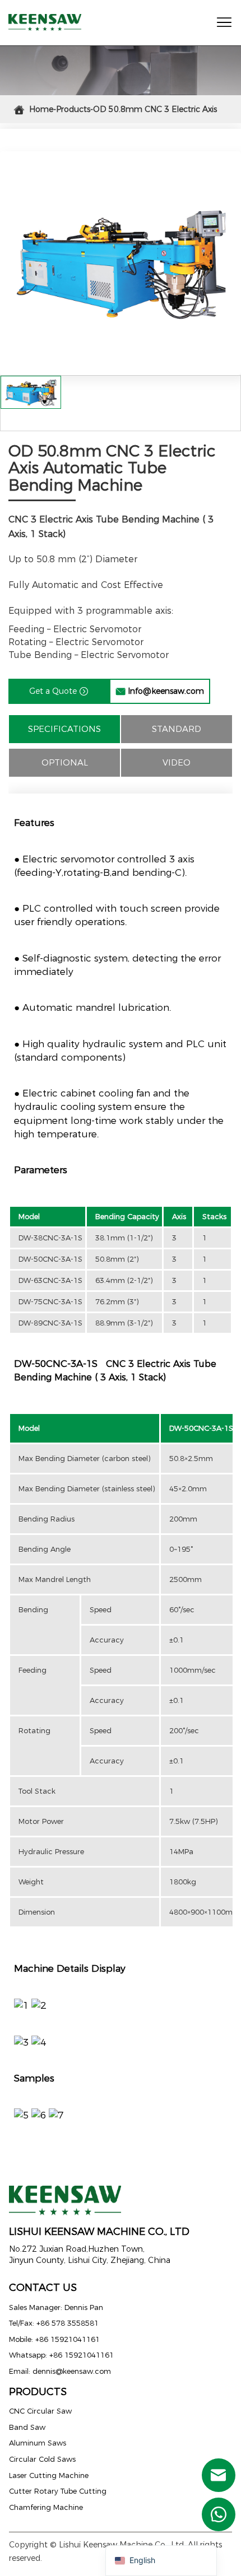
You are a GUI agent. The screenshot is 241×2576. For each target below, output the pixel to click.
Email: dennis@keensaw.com (60, 2371)
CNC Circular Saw (40, 2411)
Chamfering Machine (46, 2507)
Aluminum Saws (38, 2443)
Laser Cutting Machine (49, 2475)
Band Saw (27, 2427)
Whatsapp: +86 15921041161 (61, 2355)
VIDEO (177, 762)
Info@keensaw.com (160, 691)
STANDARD (177, 729)
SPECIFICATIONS (64, 729)
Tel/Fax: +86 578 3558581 (54, 2323)
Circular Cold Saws (42, 2459)
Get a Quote (59, 691)
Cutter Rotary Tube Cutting (58, 2491)
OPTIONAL (65, 762)
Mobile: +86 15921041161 (54, 2339)
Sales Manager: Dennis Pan (56, 2307)
